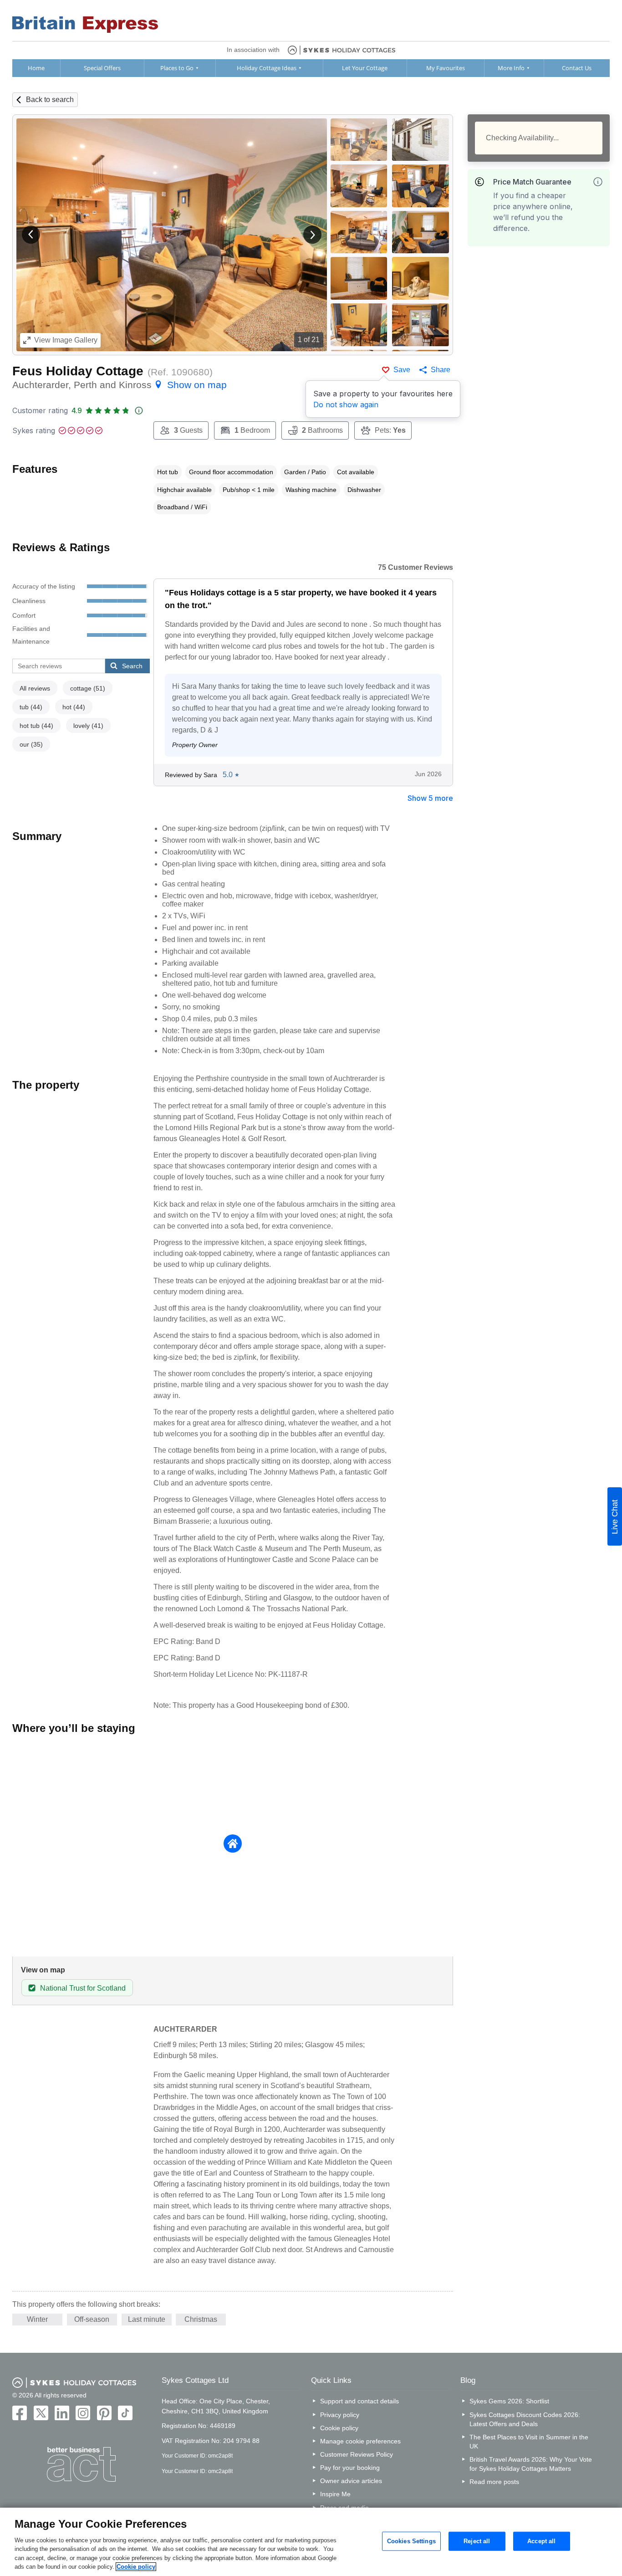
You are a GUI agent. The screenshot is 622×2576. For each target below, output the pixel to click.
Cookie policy (339, 2428)
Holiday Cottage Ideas (267, 68)
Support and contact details (359, 2401)
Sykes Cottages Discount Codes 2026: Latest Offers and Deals (525, 2419)
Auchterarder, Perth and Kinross (120, 385)
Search (132, 666)
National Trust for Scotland (83, 1988)
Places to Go (177, 68)
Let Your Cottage (365, 68)
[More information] (598, 182)
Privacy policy (340, 2415)
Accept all (541, 2541)
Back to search (50, 100)
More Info (511, 68)
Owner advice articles (351, 2481)
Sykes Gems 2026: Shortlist (509, 2401)
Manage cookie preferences (360, 2441)
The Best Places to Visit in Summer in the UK (529, 2442)
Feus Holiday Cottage (78, 371)
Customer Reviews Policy (357, 2454)
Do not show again (346, 405)
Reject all (477, 2541)
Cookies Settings (411, 2541)
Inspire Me (335, 2494)
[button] (31, 235)
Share (441, 370)
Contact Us (577, 68)
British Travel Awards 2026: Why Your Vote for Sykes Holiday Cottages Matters (531, 2464)
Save (402, 370)
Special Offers (102, 68)
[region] (311, 2542)
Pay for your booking (350, 2468)
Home (36, 68)
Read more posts (494, 2482)
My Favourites (446, 68)
